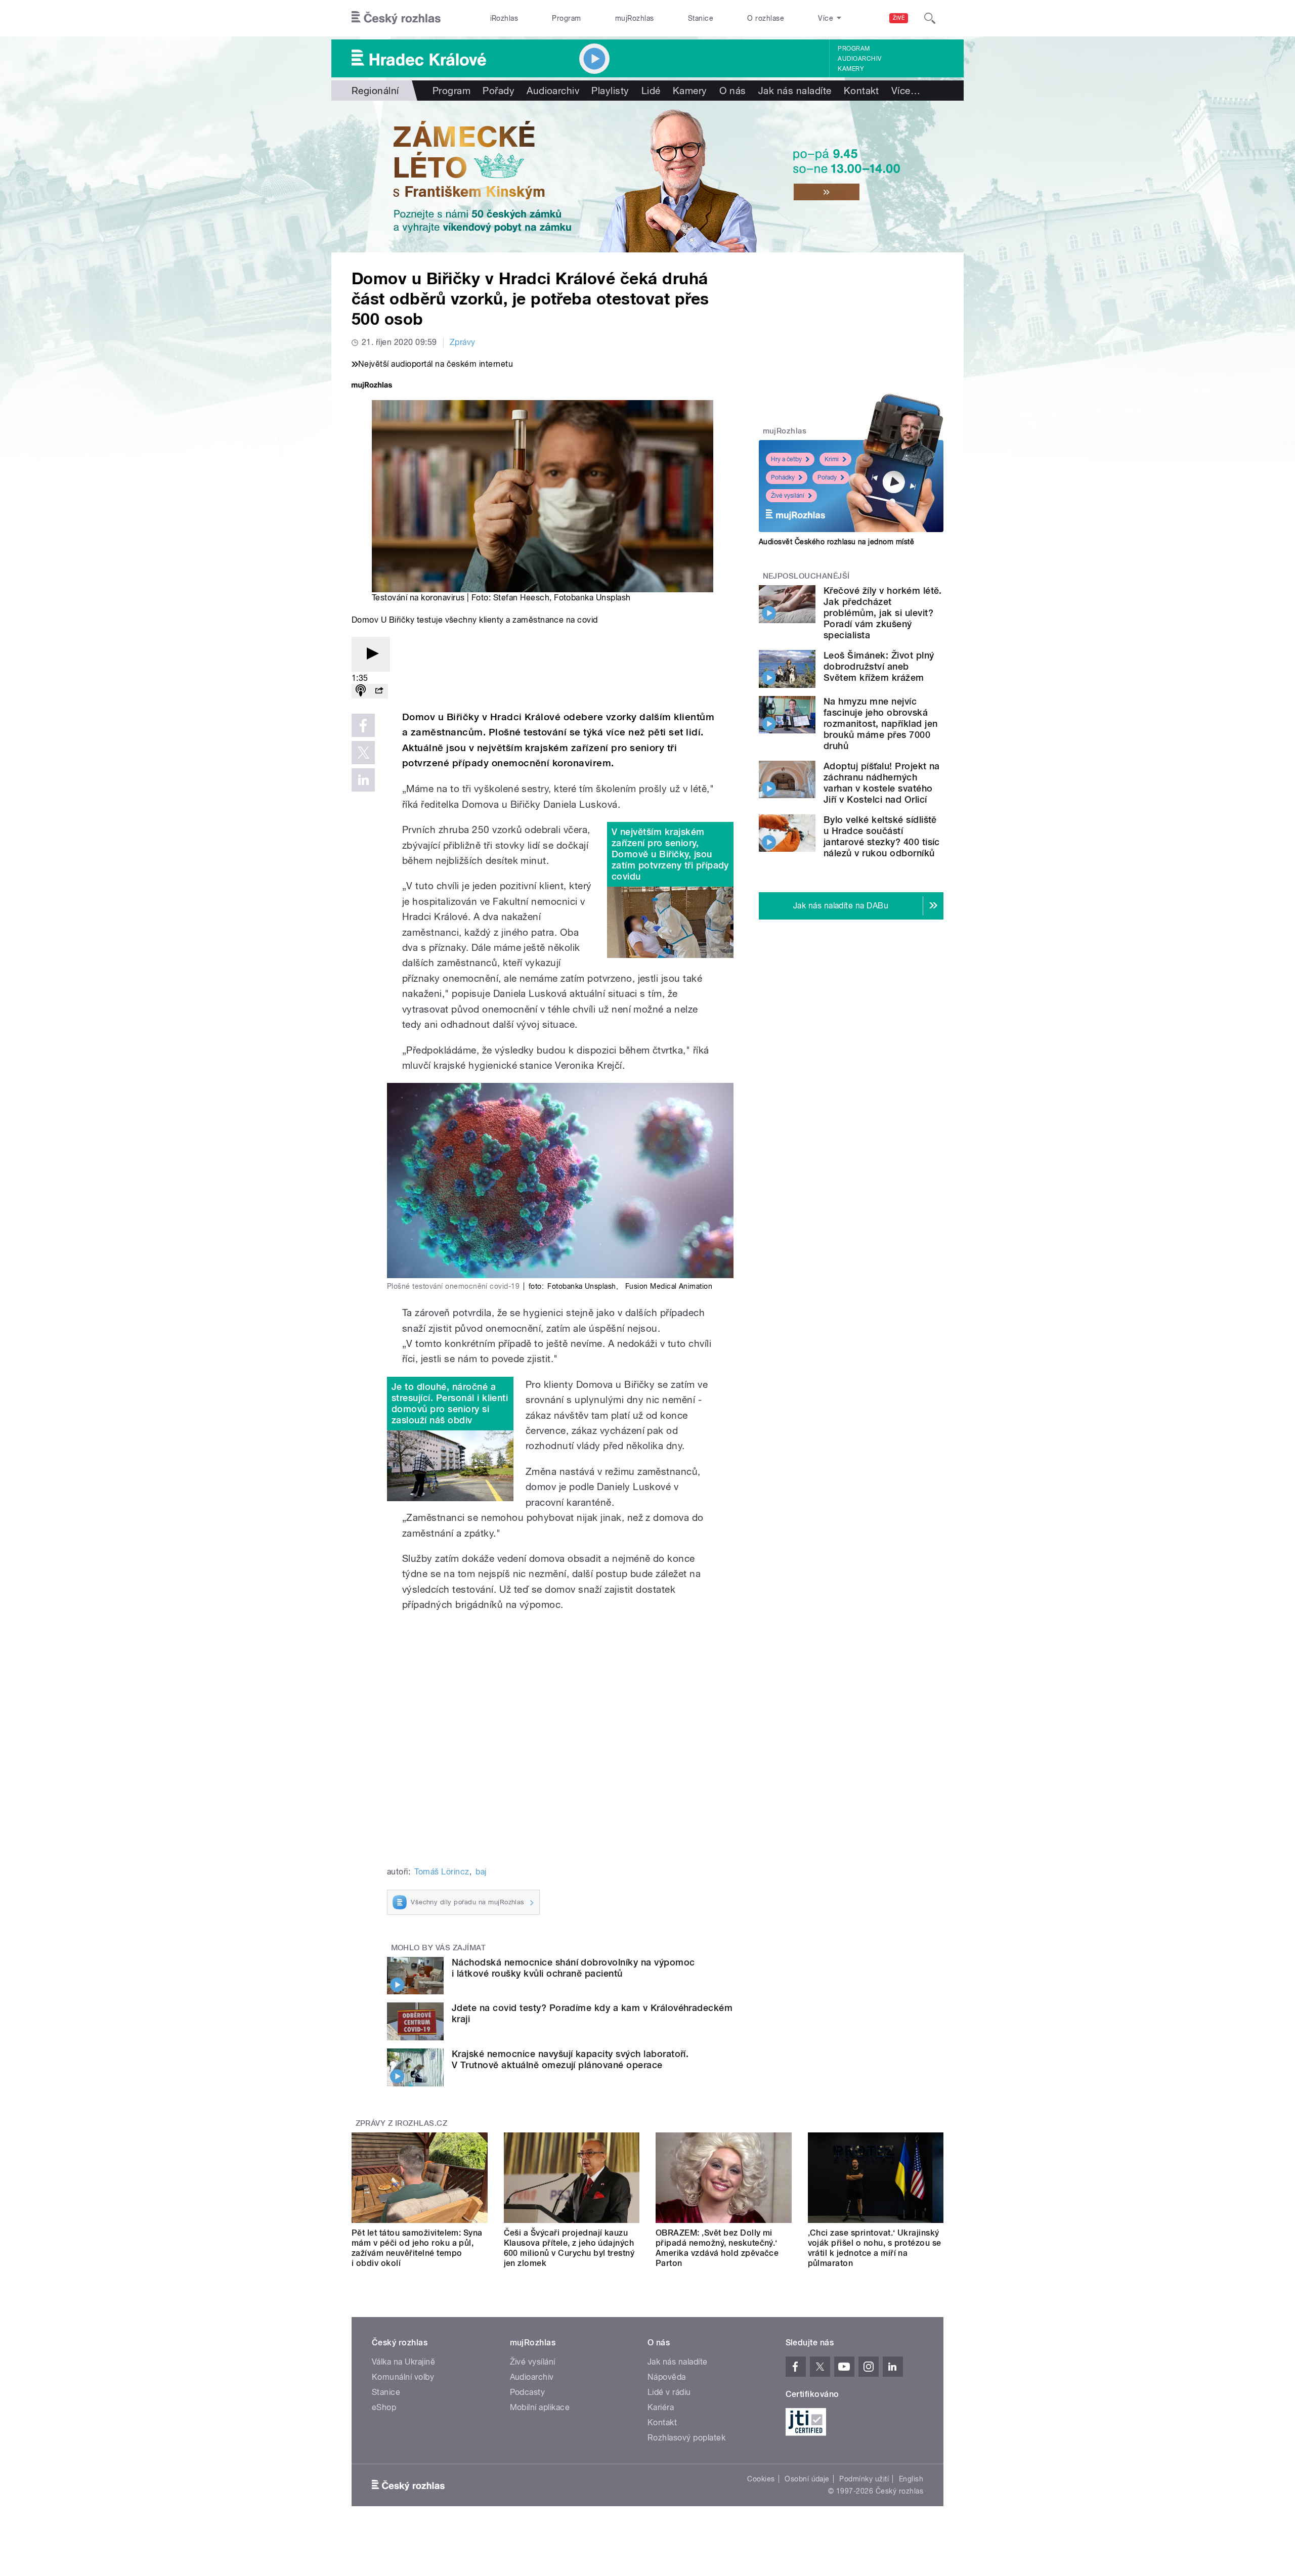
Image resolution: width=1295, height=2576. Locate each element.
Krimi (832, 459)
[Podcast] (361, 691)
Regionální (375, 91)
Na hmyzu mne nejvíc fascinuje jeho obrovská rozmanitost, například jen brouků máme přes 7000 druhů (880, 724)
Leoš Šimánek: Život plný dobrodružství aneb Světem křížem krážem (879, 666)
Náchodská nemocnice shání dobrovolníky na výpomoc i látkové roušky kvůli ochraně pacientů (573, 1968)
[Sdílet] (379, 691)
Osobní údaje (807, 2479)
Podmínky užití (864, 2479)
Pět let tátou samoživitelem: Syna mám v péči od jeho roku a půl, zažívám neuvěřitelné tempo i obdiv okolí (417, 2248)
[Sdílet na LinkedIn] (363, 780)
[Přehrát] (371, 654)
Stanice (701, 18)
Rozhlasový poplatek (686, 2438)
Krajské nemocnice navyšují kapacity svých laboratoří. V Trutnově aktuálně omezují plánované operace (570, 2059)
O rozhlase (766, 18)
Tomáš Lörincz (442, 1872)
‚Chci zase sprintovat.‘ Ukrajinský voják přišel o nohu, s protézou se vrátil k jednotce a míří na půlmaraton (875, 2248)
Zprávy (463, 342)
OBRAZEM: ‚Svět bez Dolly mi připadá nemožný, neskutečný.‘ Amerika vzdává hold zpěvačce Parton (717, 2248)
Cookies (761, 2479)
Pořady (499, 91)
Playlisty (610, 91)
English (911, 2479)
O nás (733, 91)
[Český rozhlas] (396, 18)
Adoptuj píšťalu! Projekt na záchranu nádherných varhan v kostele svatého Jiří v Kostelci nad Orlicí (882, 783)
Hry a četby (786, 459)
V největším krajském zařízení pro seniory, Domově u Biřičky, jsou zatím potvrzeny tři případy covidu (670, 854)
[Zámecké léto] (647, 177)
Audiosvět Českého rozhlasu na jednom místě (836, 542)
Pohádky (783, 477)
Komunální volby (403, 2377)
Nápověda (667, 2377)
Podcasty (528, 2392)
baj (481, 1872)
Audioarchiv (859, 59)
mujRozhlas (635, 18)
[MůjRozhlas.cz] (372, 386)
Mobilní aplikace (540, 2407)
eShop (384, 2407)
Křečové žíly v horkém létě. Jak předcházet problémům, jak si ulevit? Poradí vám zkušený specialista (883, 613)
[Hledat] (930, 18)
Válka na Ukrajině (403, 2362)
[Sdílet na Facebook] (363, 725)
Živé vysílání (788, 496)
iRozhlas (504, 18)
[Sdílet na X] (363, 753)
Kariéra (661, 2407)
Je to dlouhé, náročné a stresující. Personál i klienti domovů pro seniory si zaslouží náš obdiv (450, 1403)
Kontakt (861, 91)
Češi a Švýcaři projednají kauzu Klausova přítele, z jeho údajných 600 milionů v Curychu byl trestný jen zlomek (569, 2248)
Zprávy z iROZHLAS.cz (402, 2123)
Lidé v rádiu (669, 2392)
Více (906, 91)
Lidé (651, 91)
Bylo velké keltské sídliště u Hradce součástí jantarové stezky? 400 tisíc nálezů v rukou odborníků (882, 836)
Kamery (851, 69)
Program (566, 18)
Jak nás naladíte (795, 91)
